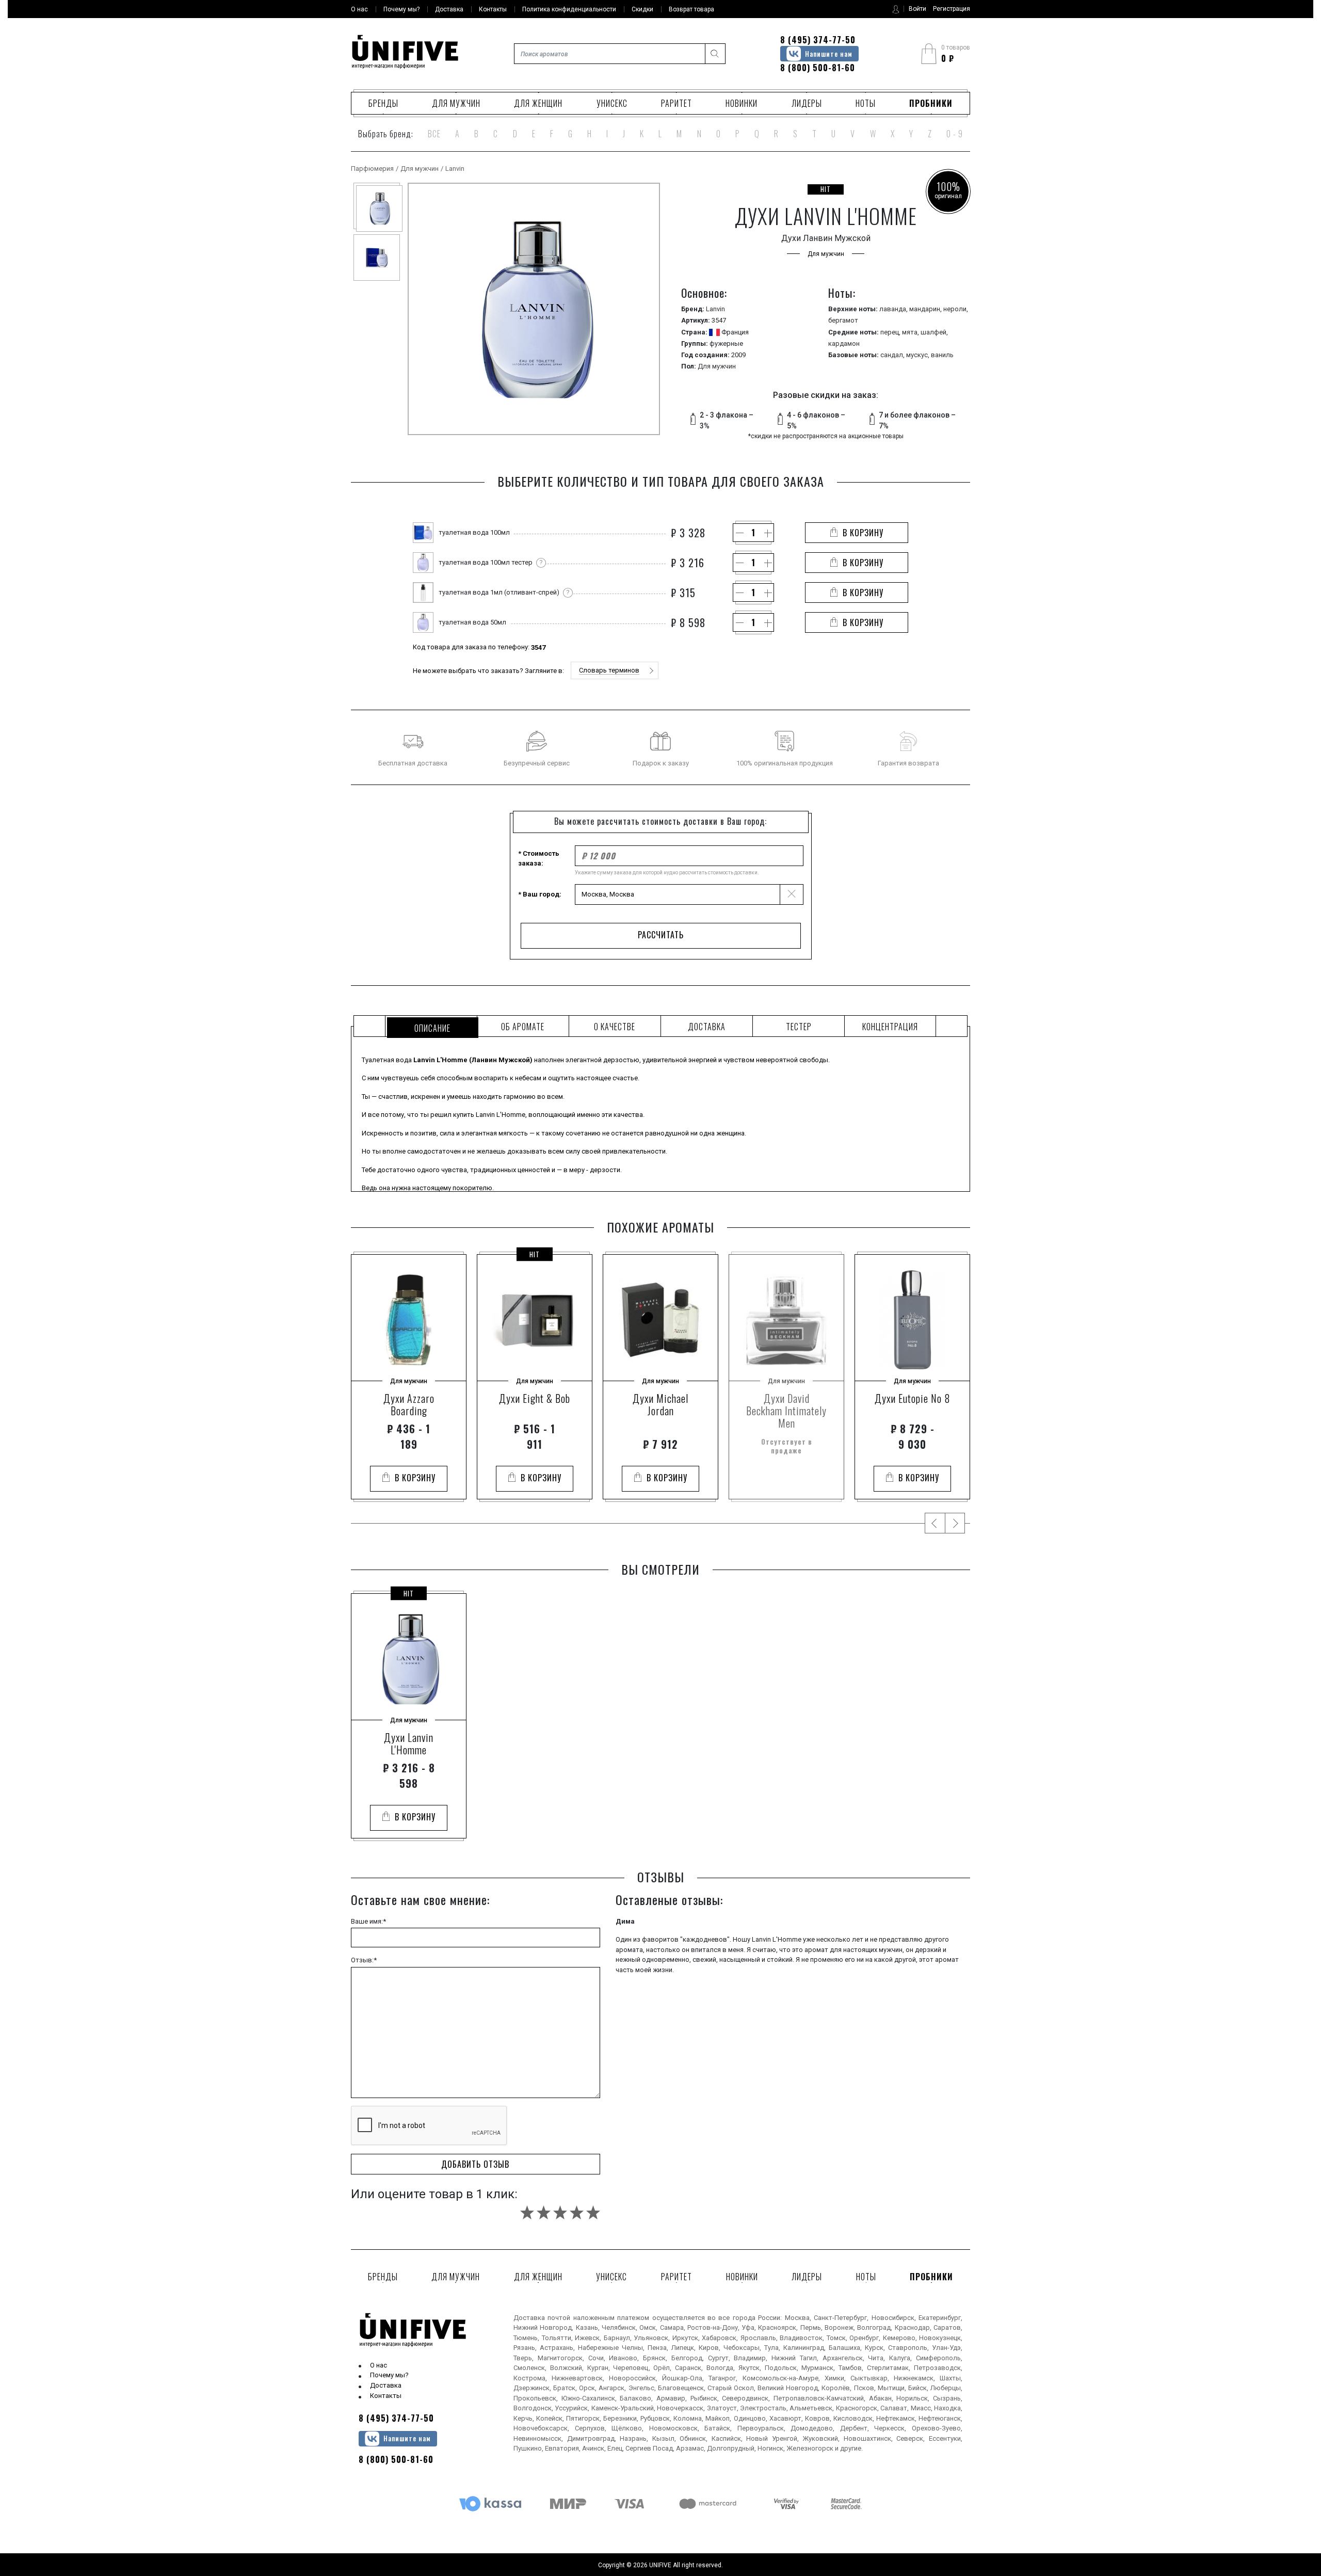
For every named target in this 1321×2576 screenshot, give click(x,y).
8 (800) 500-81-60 (818, 68)
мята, (911, 332)
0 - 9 (955, 134)
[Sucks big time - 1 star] (527, 2212)
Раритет (676, 103)
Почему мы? (389, 2375)
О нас (378, 2365)
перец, (891, 332)
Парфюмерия (372, 169)
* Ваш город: (540, 894)
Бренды (383, 103)
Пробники (931, 103)
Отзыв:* (364, 1960)
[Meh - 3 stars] (560, 2212)
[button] (615, 670)
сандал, (893, 355)
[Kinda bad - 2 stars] (544, 2212)
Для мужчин (456, 103)
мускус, (919, 355)
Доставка (386, 2385)
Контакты (386, 2396)
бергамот (843, 320)
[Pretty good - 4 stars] (577, 2212)
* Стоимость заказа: (539, 859)
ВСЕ (434, 134)
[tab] (431, 1026)
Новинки (742, 103)
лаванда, (894, 309)
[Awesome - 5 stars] (593, 2212)
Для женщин (538, 103)
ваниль (942, 355)
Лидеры (807, 103)
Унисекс (612, 103)
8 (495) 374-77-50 (818, 40)
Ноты (866, 103)
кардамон (844, 343)
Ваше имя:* (368, 1921)
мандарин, (926, 309)
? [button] (541, 562)
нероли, (956, 309)
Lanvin (455, 169)
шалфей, (934, 332)
